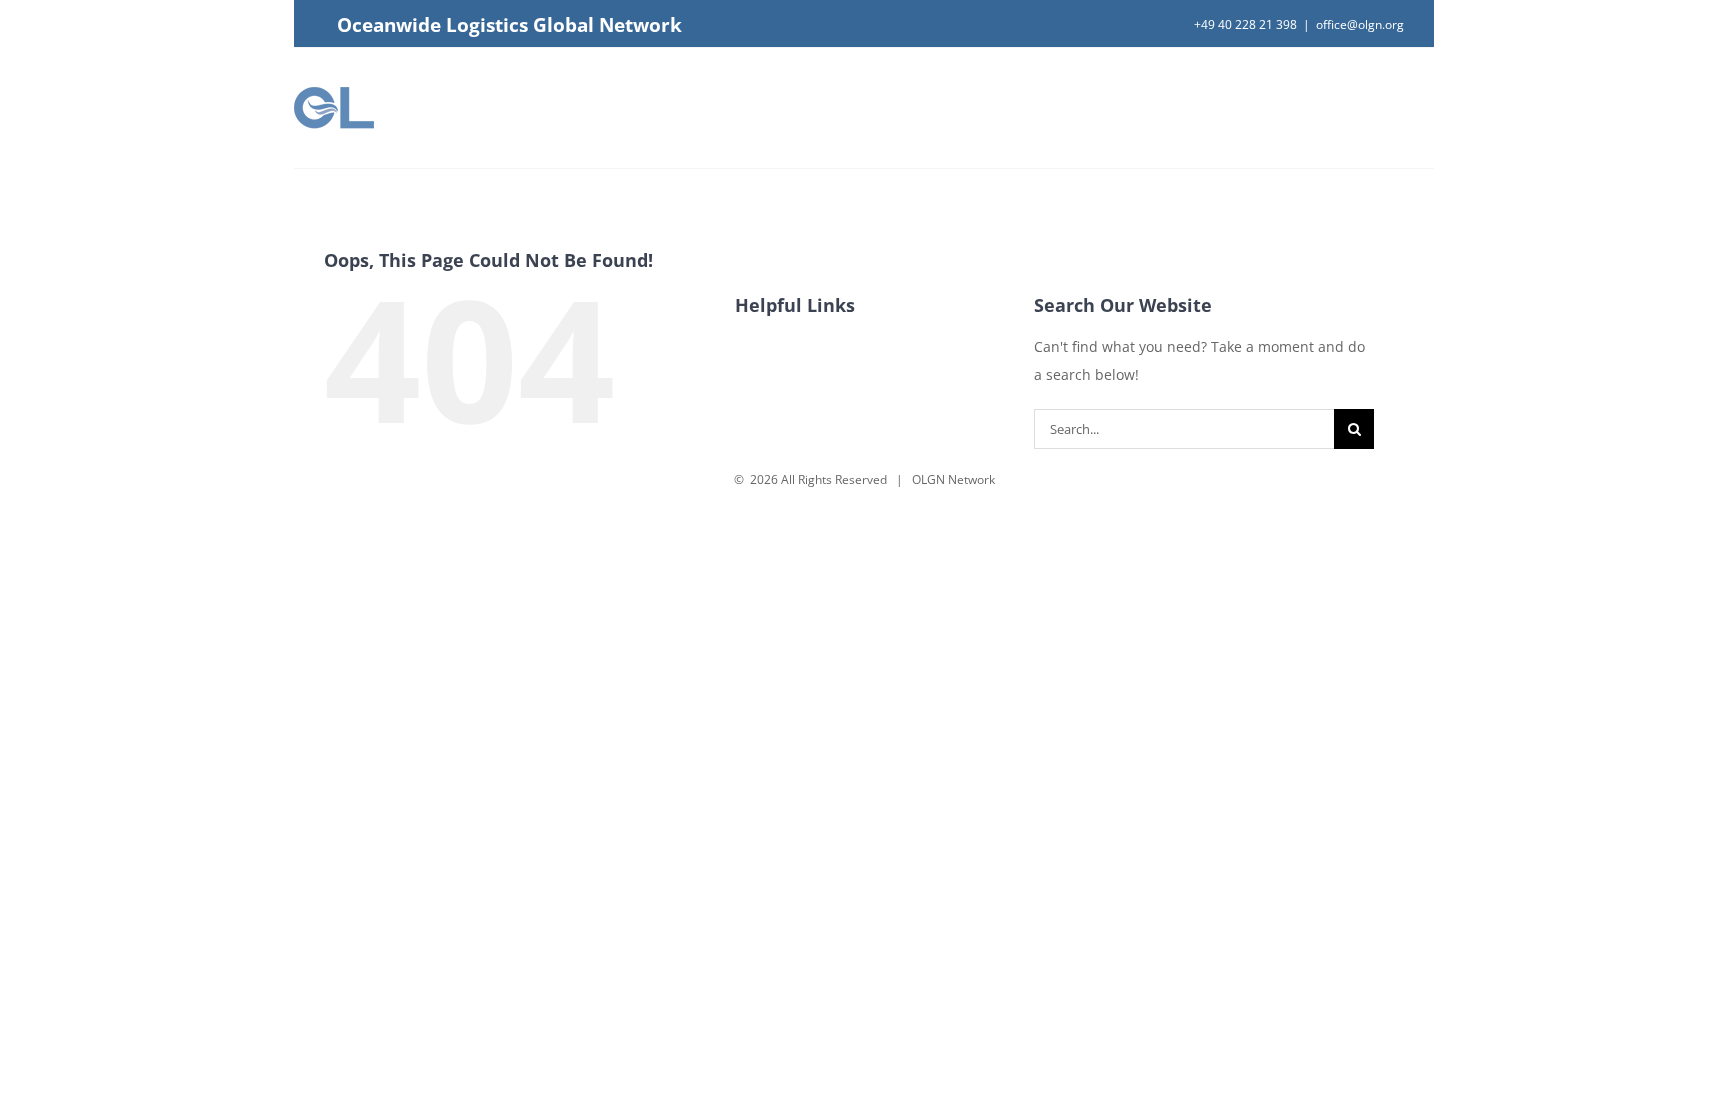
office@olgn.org (1360, 24)
